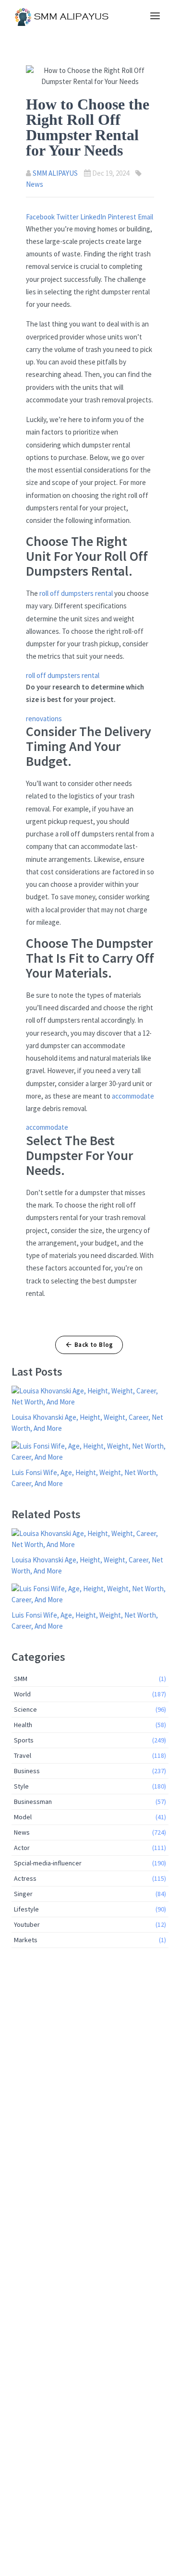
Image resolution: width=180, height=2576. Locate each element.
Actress (90, 1878)
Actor (90, 1848)
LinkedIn (94, 217)
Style (90, 1786)
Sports (90, 1740)
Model (90, 1817)
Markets (90, 1940)
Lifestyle (90, 1909)
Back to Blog (94, 1345)
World (90, 1694)
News (35, 184)
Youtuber (90, 1924)
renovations (44, 719)
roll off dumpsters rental (76, 593)
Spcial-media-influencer (90, 1863)
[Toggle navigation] (155, 16)
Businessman (90, 1802)
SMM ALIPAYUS (55, 173)
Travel (90, 1755)
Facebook (41, 217)
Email (145, 217)
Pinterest (123, 217)
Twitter (68, 217)
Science (90, 1709)
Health (90, 1725)
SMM (90, 1679)
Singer (90, 1894)
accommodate (133, 1096)
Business (90, 1771)
